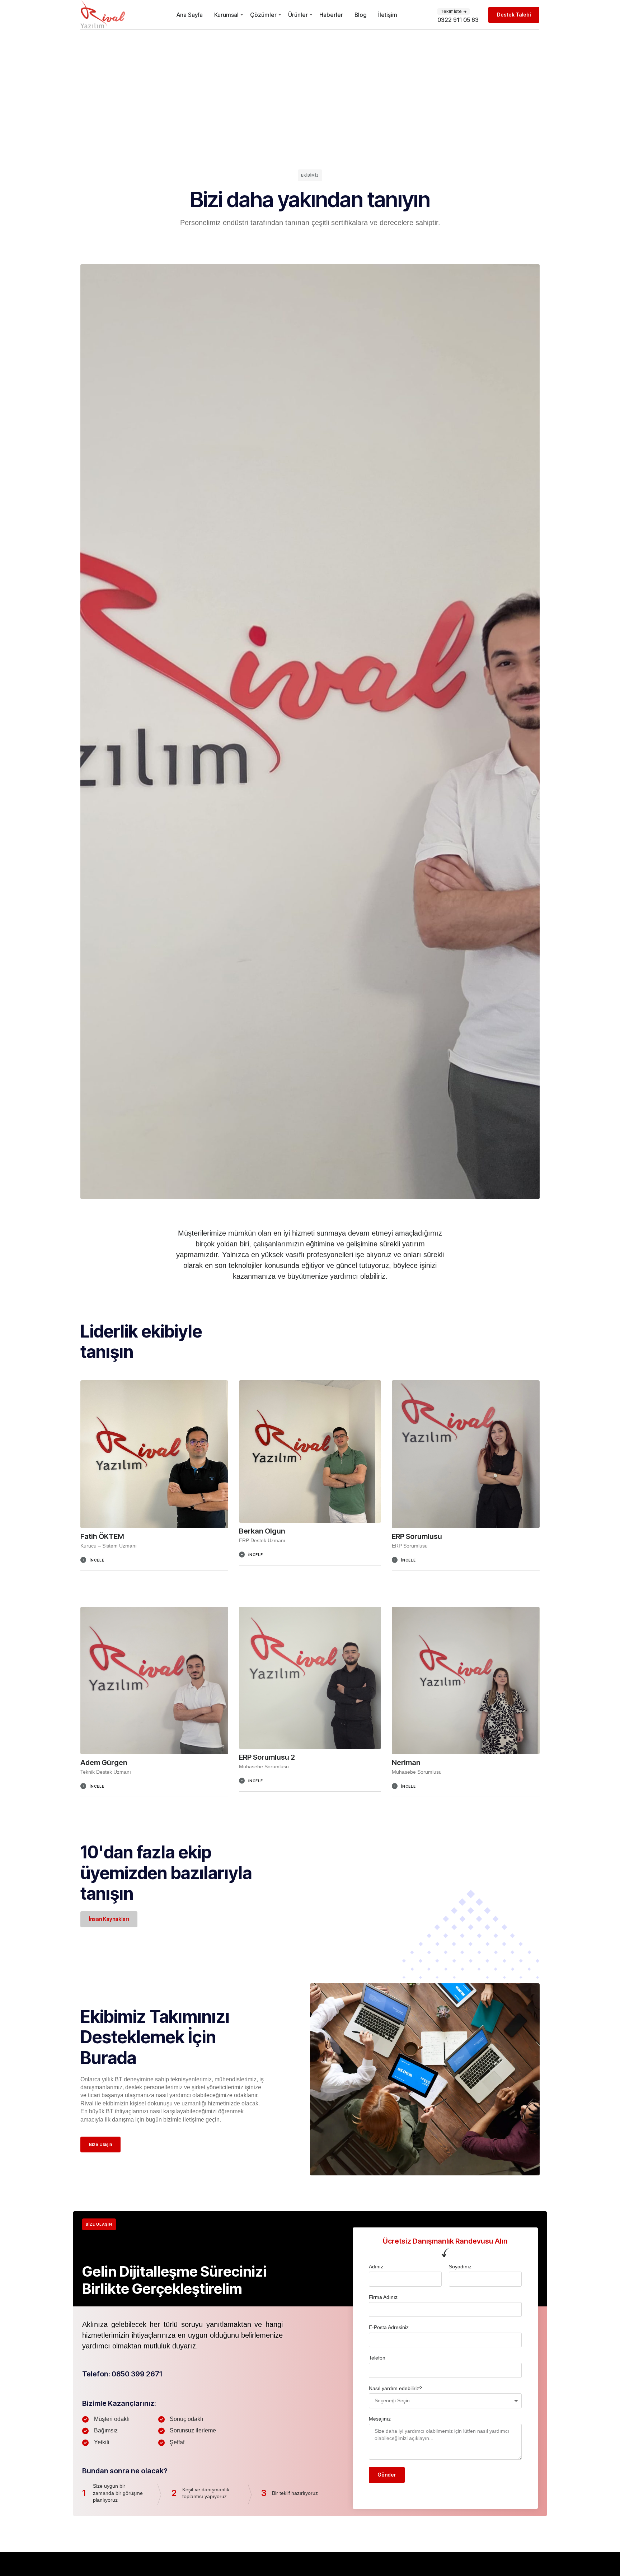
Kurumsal (226, 15)
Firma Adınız (383, 2297)
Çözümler (263, 15)
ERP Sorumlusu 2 (267, 1757)
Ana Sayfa (190, 15)
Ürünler (298, 15)
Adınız (376, 2267)
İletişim (388, 15)
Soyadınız (460, 2267)
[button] (154, 1564)
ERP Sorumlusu (417, 1536)
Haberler (331, 15)
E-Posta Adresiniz (389, 2327)
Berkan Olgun (262, 1531)
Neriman (406, 1763)
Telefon (377, 2358)
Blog (361, 15)
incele (97, 1560)
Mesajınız (380, 2419)
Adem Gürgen (104, 1763)
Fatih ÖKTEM (102, 1536)
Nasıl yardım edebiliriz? (395, 2388)
